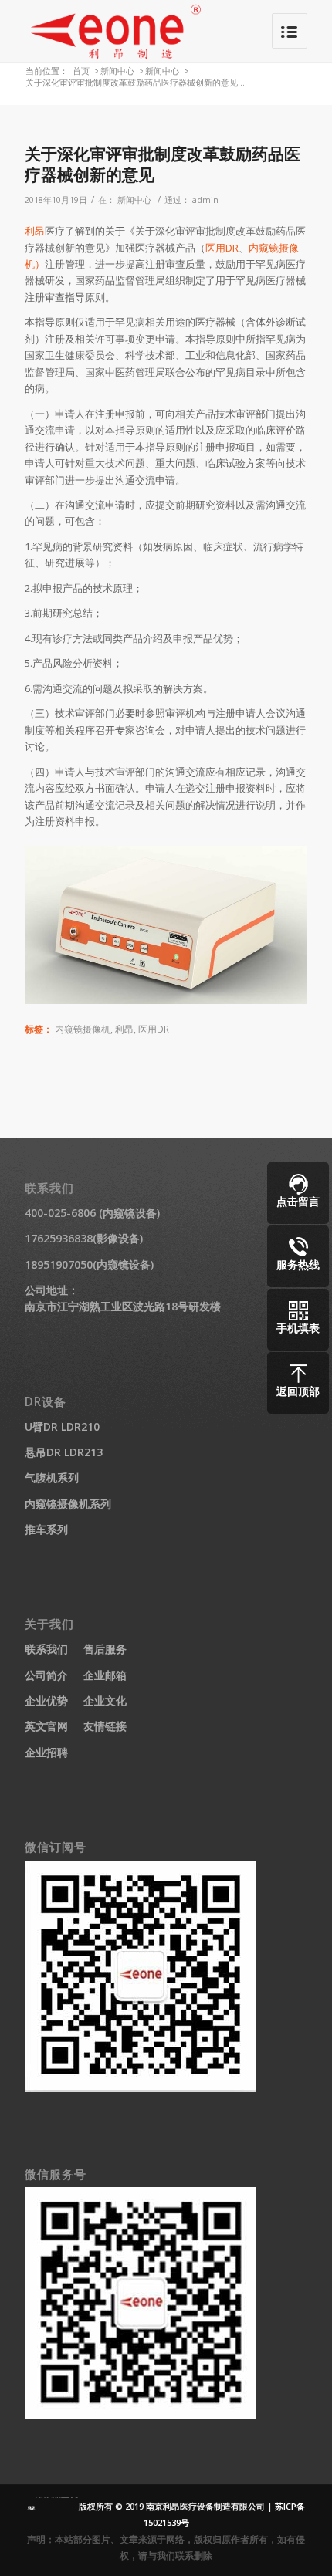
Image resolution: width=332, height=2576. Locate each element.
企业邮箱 (105, 1675)
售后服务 (105, 1649)
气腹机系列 (52, 1477)
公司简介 (46, 1675)
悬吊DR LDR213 (64, 1452)
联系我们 (46, 1649)
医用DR (222, 248)
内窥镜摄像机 (83, 1029)
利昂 (35, 231)
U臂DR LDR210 (62, 1427)
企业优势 (46, 1700)
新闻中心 (117, 71)
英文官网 (46, 1726)
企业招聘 (46, 1752)
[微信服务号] (141, 2414)
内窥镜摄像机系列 (68, 1504)
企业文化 (105, 1700)
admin (205, 200)
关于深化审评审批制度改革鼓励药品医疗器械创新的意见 (163, 164)
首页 (81, 71)
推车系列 (46, 1529)
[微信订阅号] (141, 2088)
